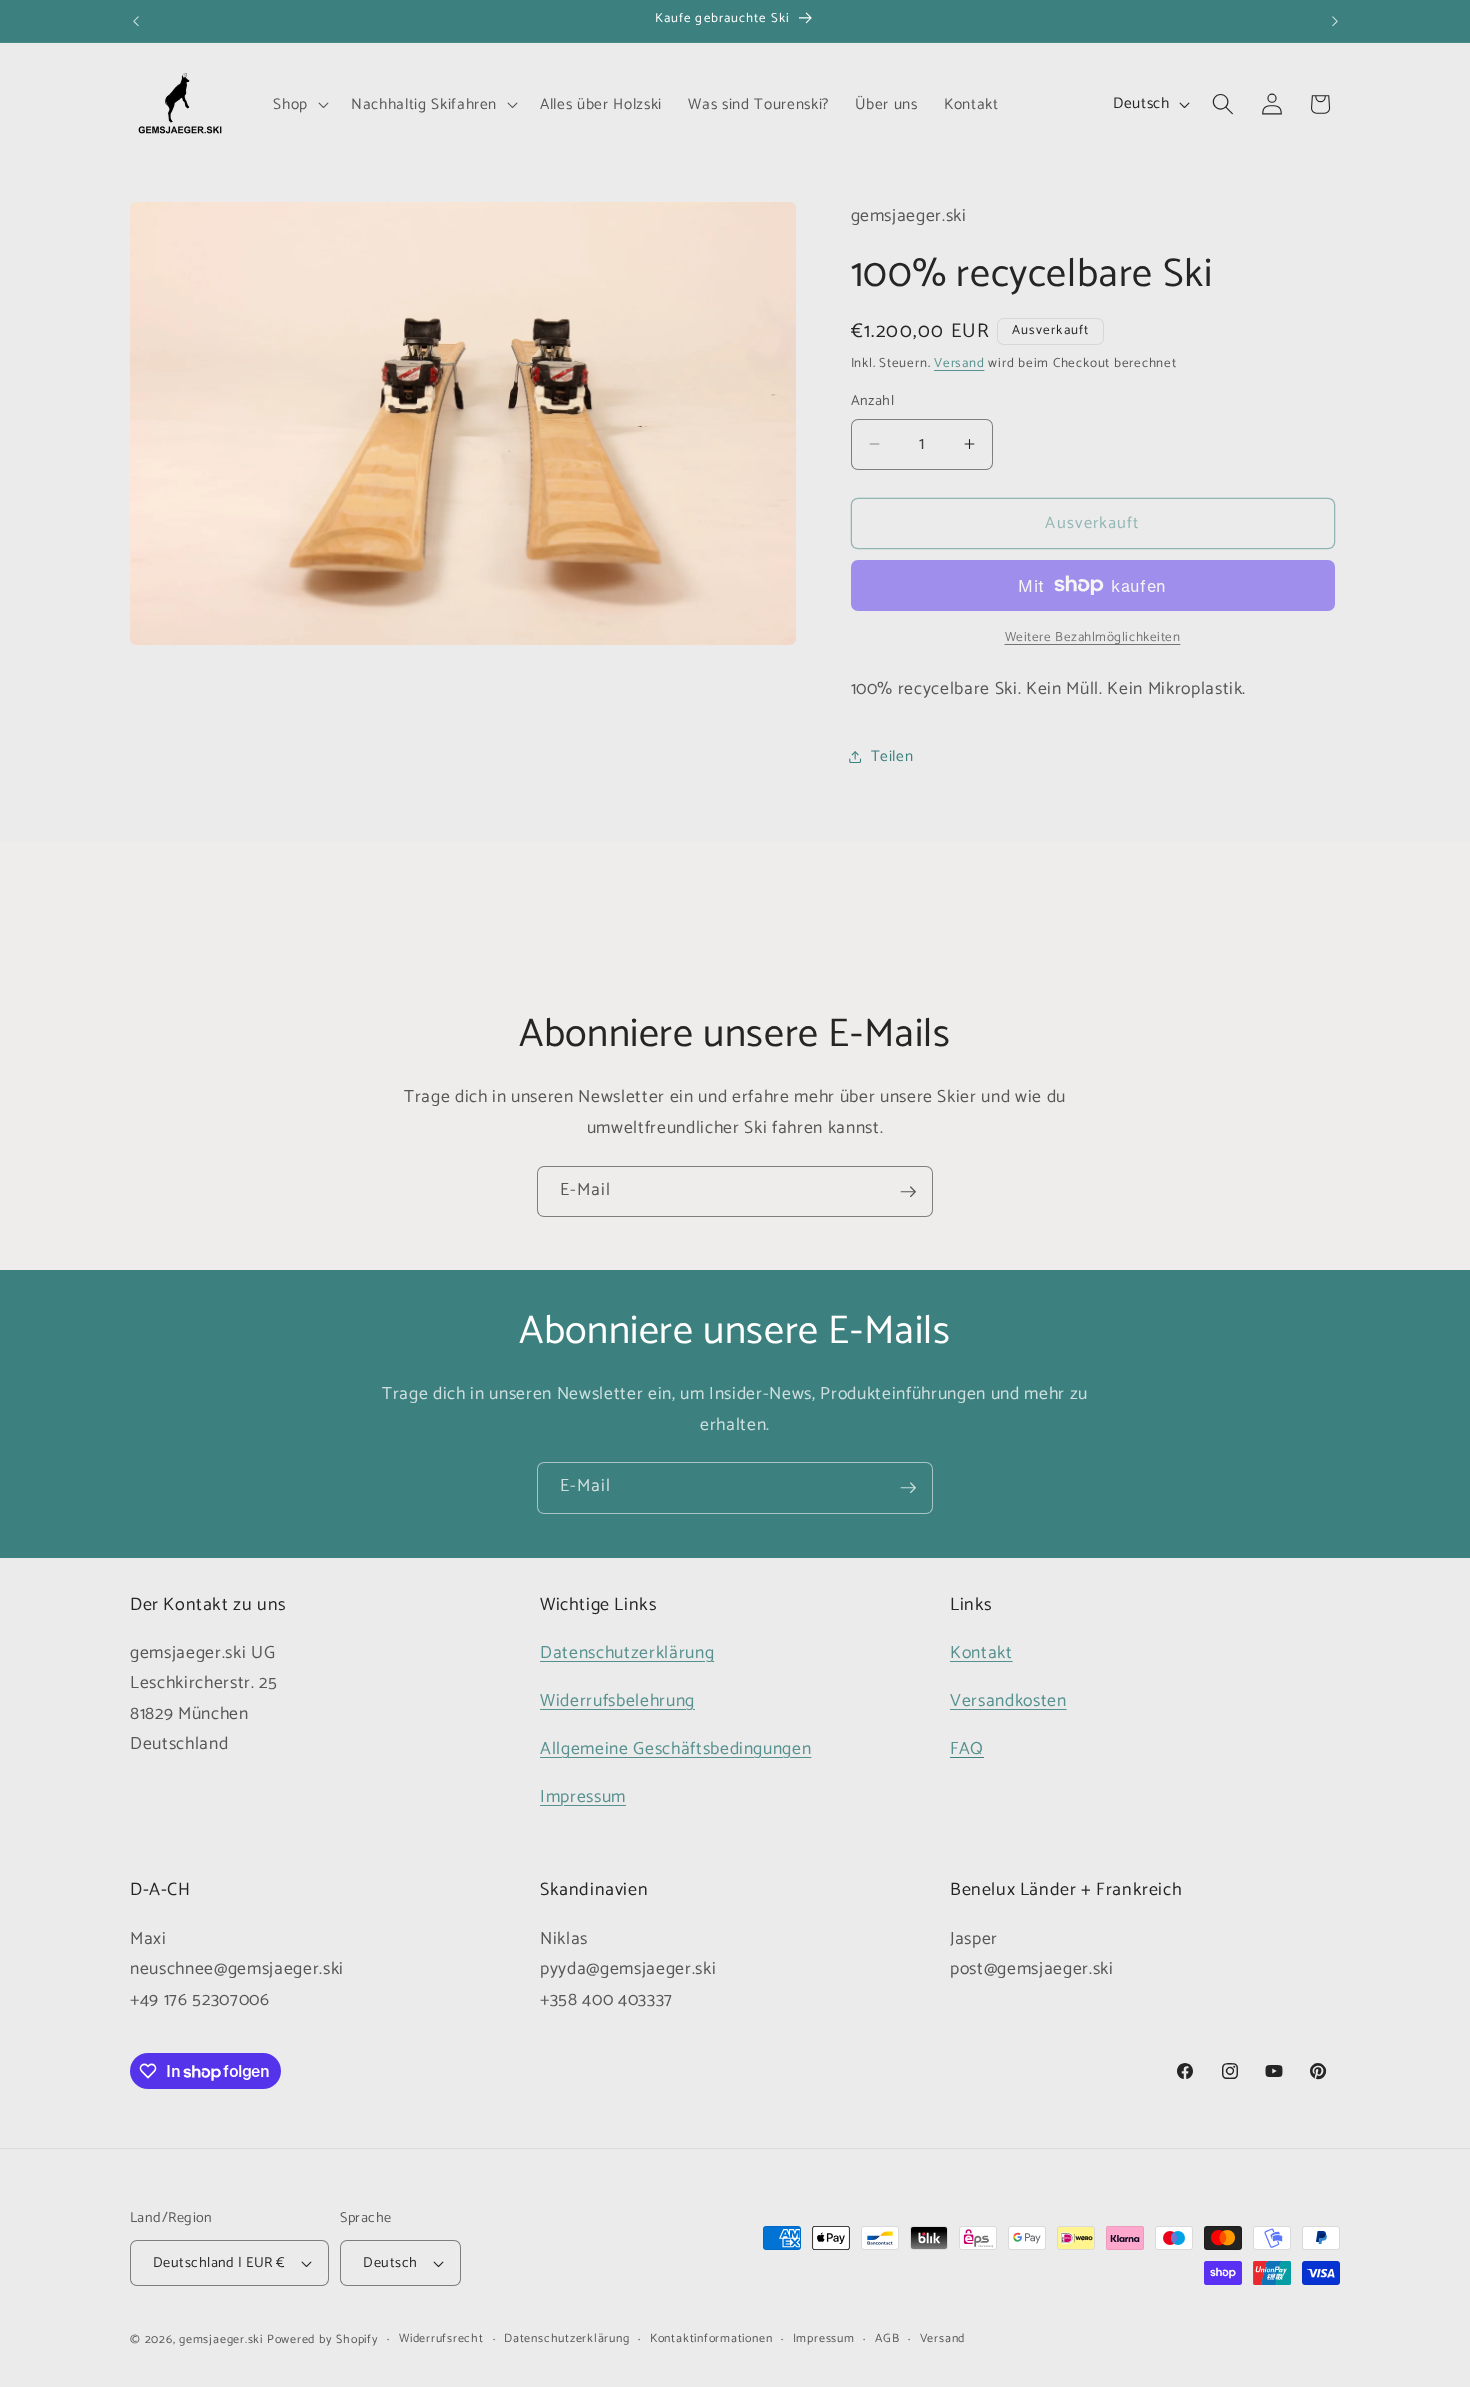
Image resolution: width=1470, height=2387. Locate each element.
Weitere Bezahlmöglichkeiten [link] (1093, 637)
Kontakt (981, 1653)
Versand (959, 363)
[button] (299, 104)
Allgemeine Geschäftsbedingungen (675, 1749)
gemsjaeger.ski (221, 2340)
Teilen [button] (892, 755)
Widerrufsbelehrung (617, 1701)
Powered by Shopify (323, 2340)
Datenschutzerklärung (627, 1653)
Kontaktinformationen (711, 2339)
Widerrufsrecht (441, 2339)
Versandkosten (1008, 1701)
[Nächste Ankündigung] (1335, 21)
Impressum (583, 1797)
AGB (887, 2339)
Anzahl (873, 401)
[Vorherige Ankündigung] (136, 21)
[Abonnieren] (908, 1192)
